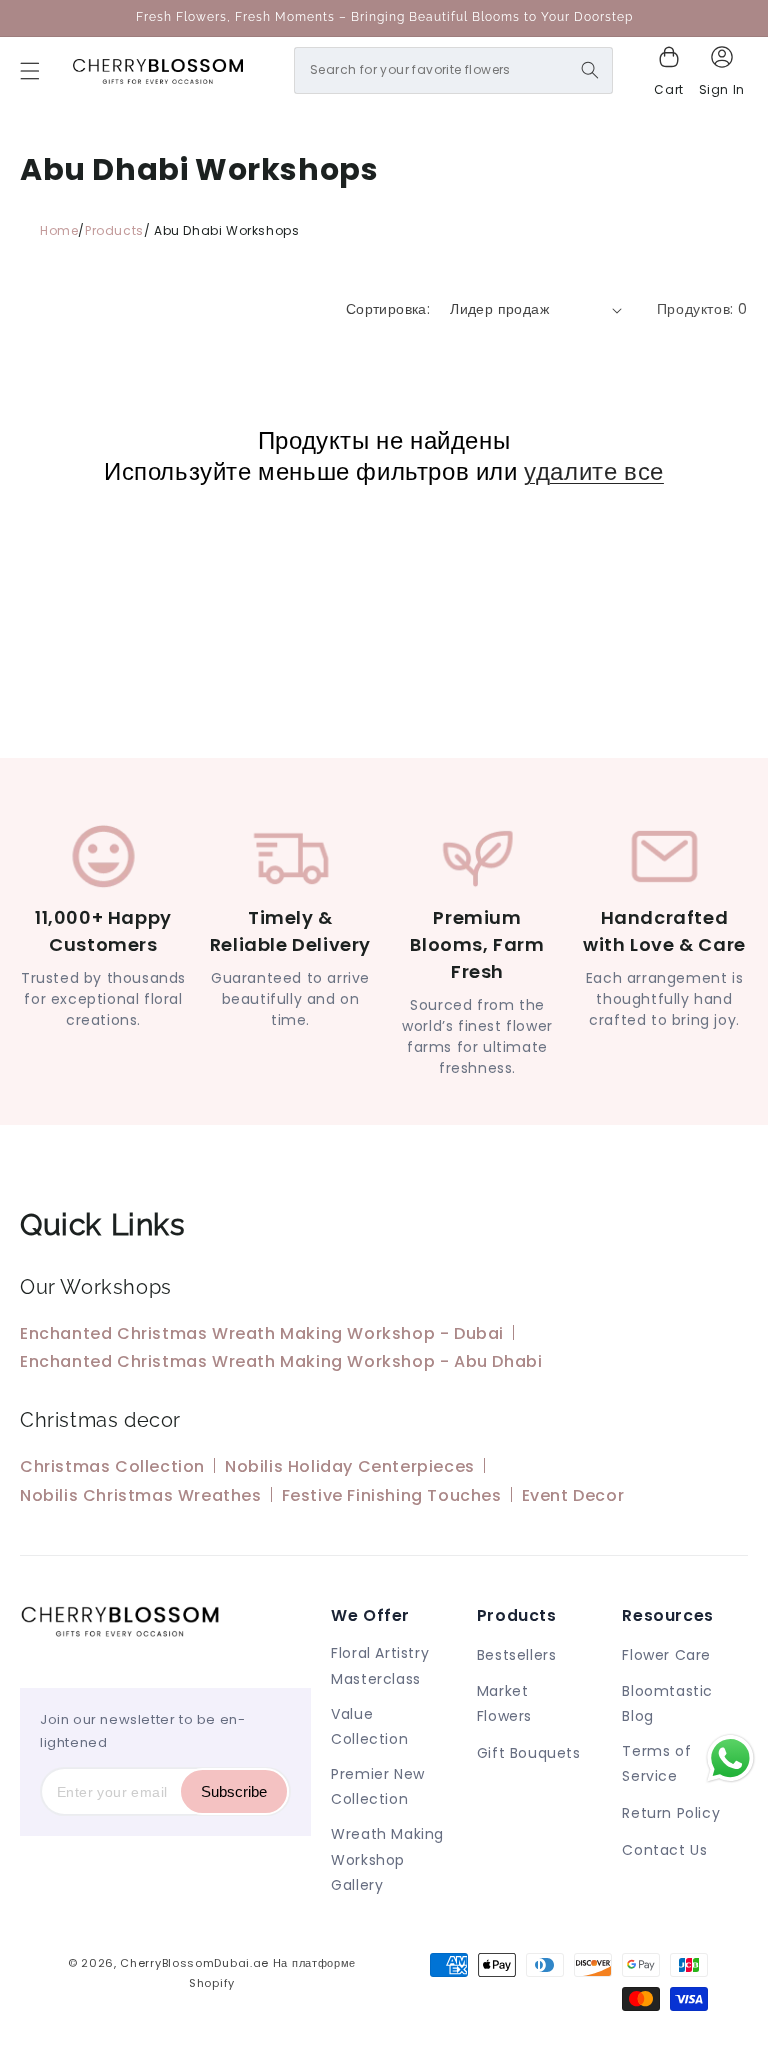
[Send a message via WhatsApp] (730, 1758)
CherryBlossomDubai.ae (194, 1963)
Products (114, 230)
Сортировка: (388, 309)
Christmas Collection (112, 1466)
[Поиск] (590, 70)
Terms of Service (656, 1763)
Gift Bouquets (529, 1753)
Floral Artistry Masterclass (380, 1665)
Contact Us (664, 1850)
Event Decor (573, 1495)
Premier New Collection (378, 1786)
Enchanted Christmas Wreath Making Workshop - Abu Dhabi (281, 1361)
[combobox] (453, 70)
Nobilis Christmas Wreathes (141, 1495)
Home (59, 230)
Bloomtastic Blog (667, 1703)
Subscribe (234, 1791)
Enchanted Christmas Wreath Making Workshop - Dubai (262, 1333)
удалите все (594, 471)
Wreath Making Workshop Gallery (387, 1859)
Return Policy (671, 1813)
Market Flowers (504, 1703)
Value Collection (369, 1726)
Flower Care (666, 1655)
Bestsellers (517, 1655)
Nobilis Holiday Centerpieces (350, 1466)
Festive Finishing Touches (392, 1495)
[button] (30, 71)
